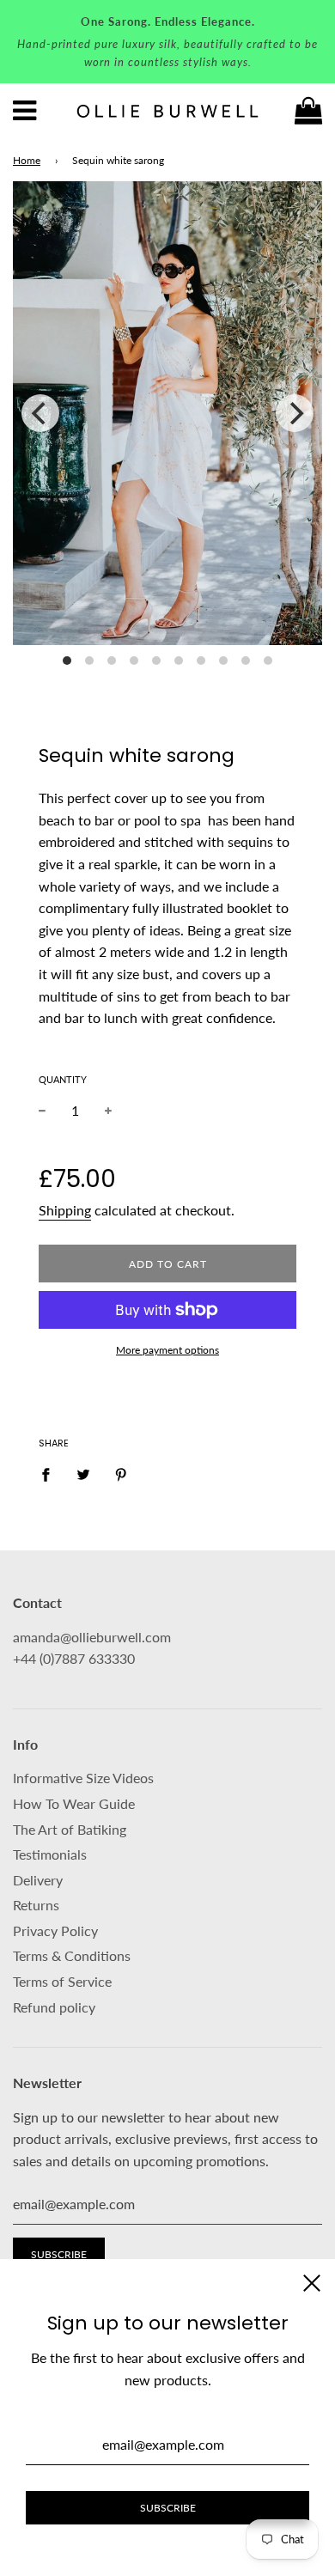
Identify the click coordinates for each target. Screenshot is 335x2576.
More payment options (167, 1350)
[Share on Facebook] (51, 1473)
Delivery (38, 1880)
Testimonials (50, 1854)
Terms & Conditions (72, 1955)
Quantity (63, 1079)
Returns (36, 1905)
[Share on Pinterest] (121, 1473)
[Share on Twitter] (83, 1473)
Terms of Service (62, 1981)
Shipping (65, 1210)
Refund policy (54, 2007)
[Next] (295, 413)
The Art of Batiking (70, 1829)
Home (27, 160)
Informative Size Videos (83, 1778)
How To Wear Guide (74, 1803)
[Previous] (40, 413)
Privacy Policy (55, 1930)
